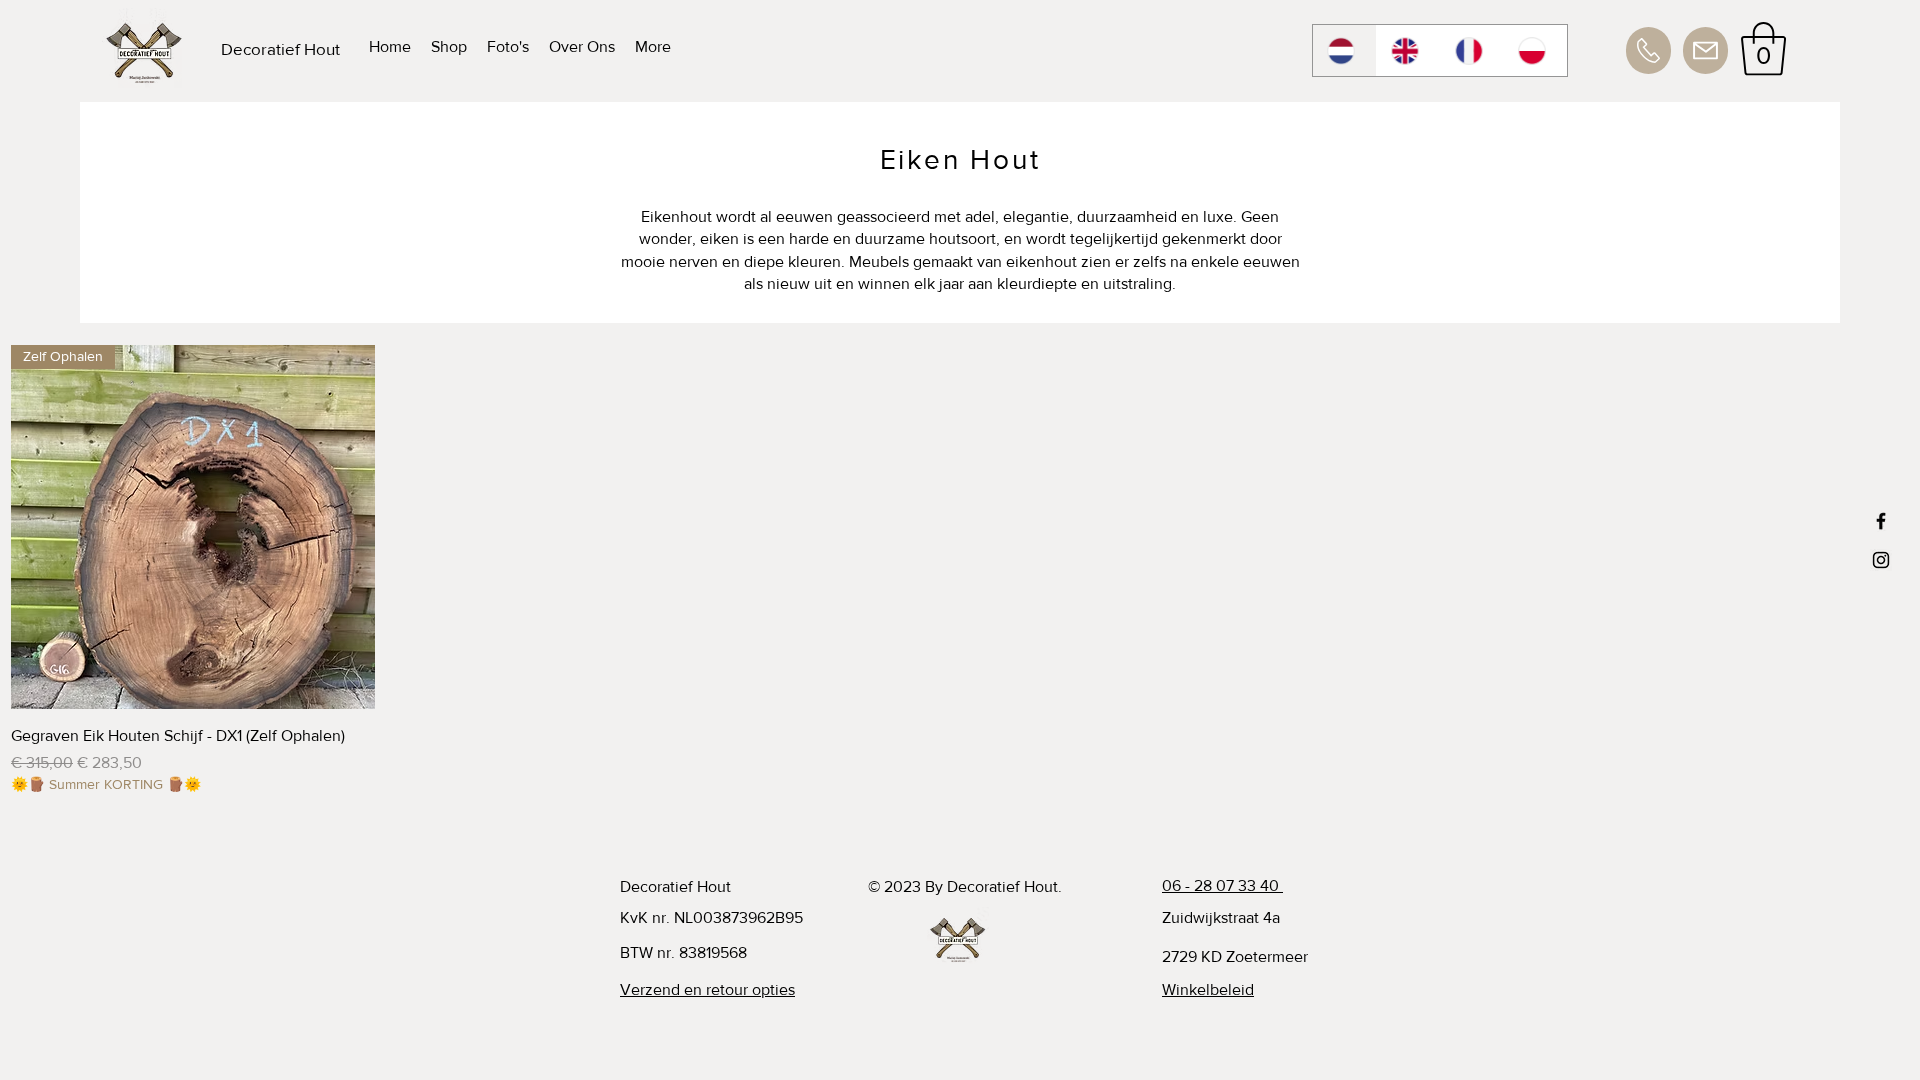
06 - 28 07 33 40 (1222, 885)
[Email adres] (1705, 50)
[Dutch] (1344, 50)
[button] (1763, 49)
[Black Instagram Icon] (1881, 560)
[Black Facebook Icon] (1881, 521)
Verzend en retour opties (707, 989)
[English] (1408, 50)
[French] (1472, 50)
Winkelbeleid (1208, 989)
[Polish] (1535, 50)
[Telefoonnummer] (1648, 50)
